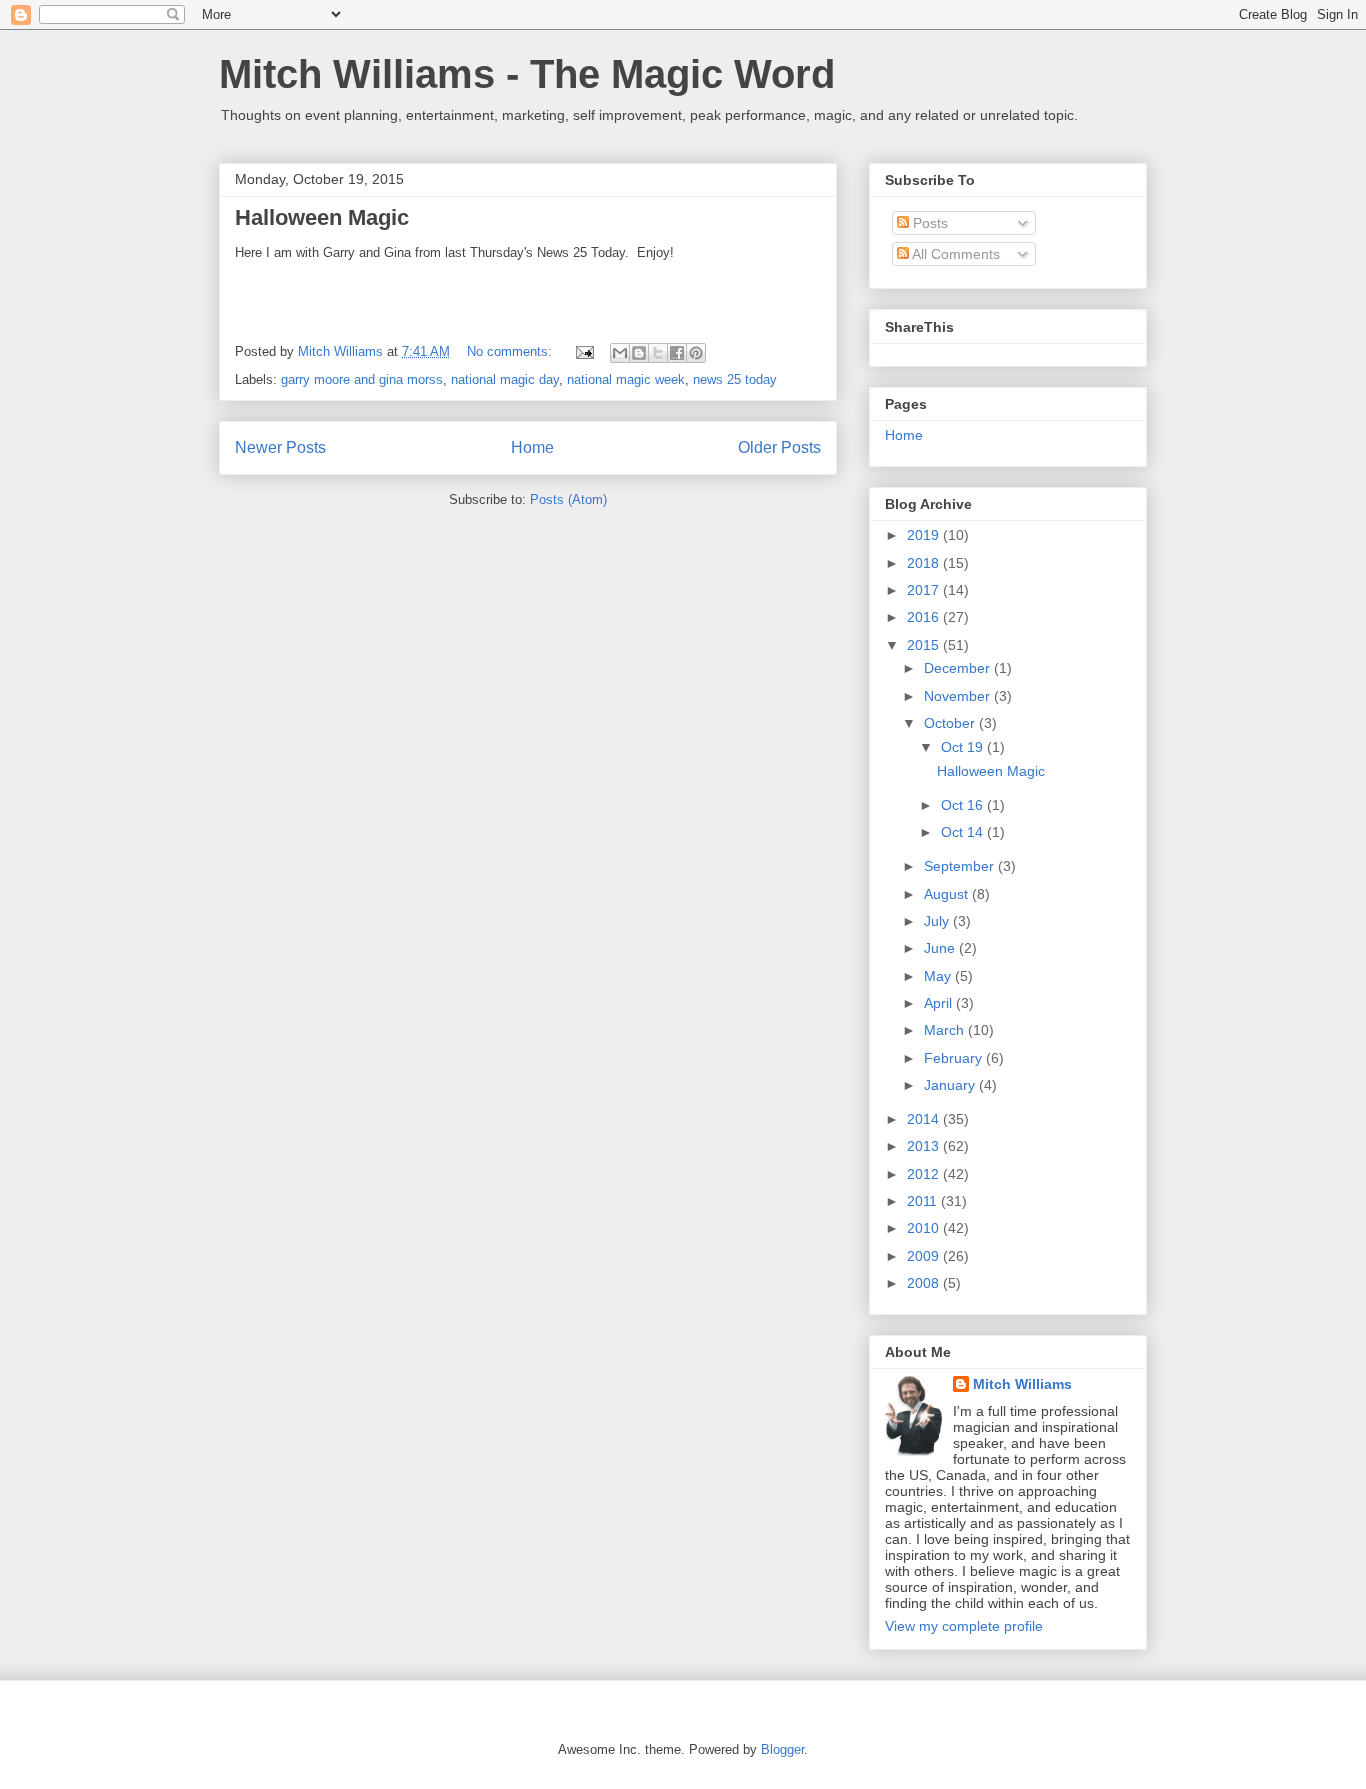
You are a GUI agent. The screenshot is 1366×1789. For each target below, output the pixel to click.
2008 (925, 1283)
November (959, 696)
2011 (924, 1201)
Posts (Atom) (568, 499)
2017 (925, 590)
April (940, 1003)
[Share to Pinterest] (696, 353)
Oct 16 (964, 805)
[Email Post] (583, 351)
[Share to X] (658, 353)
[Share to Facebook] (677, 353)
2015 (925, 645)
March (946, 1030)
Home (532, 447)
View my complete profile (964, 1626)
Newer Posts (280, 447)
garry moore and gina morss (362, 379)
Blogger (782, 1749)
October (951, 723)
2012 (925, 1174)
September (961, 866)
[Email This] (620, 353)
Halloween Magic (322, 217)
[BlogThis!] (639, 353)
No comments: (511, 351)
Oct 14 (964, 832)
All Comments (954, 254)
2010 (925, 1228)
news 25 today (735, 379)
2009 (925, 1256)
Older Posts (779, 447)
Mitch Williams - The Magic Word (527, 74)
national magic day (505, 379)
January (951, 1085)
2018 (925, 563)
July (938, 921)
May (939, 976)
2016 (925, 617)
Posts (928, 223)
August (948, 894)
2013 (925, 1146)
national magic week (626, 379)
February (955, 1058)
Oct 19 (964, 747)
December (959, 668)
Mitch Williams (1022, 1384)
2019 (925, 535)
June (941, 948)
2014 (925, 1119)
